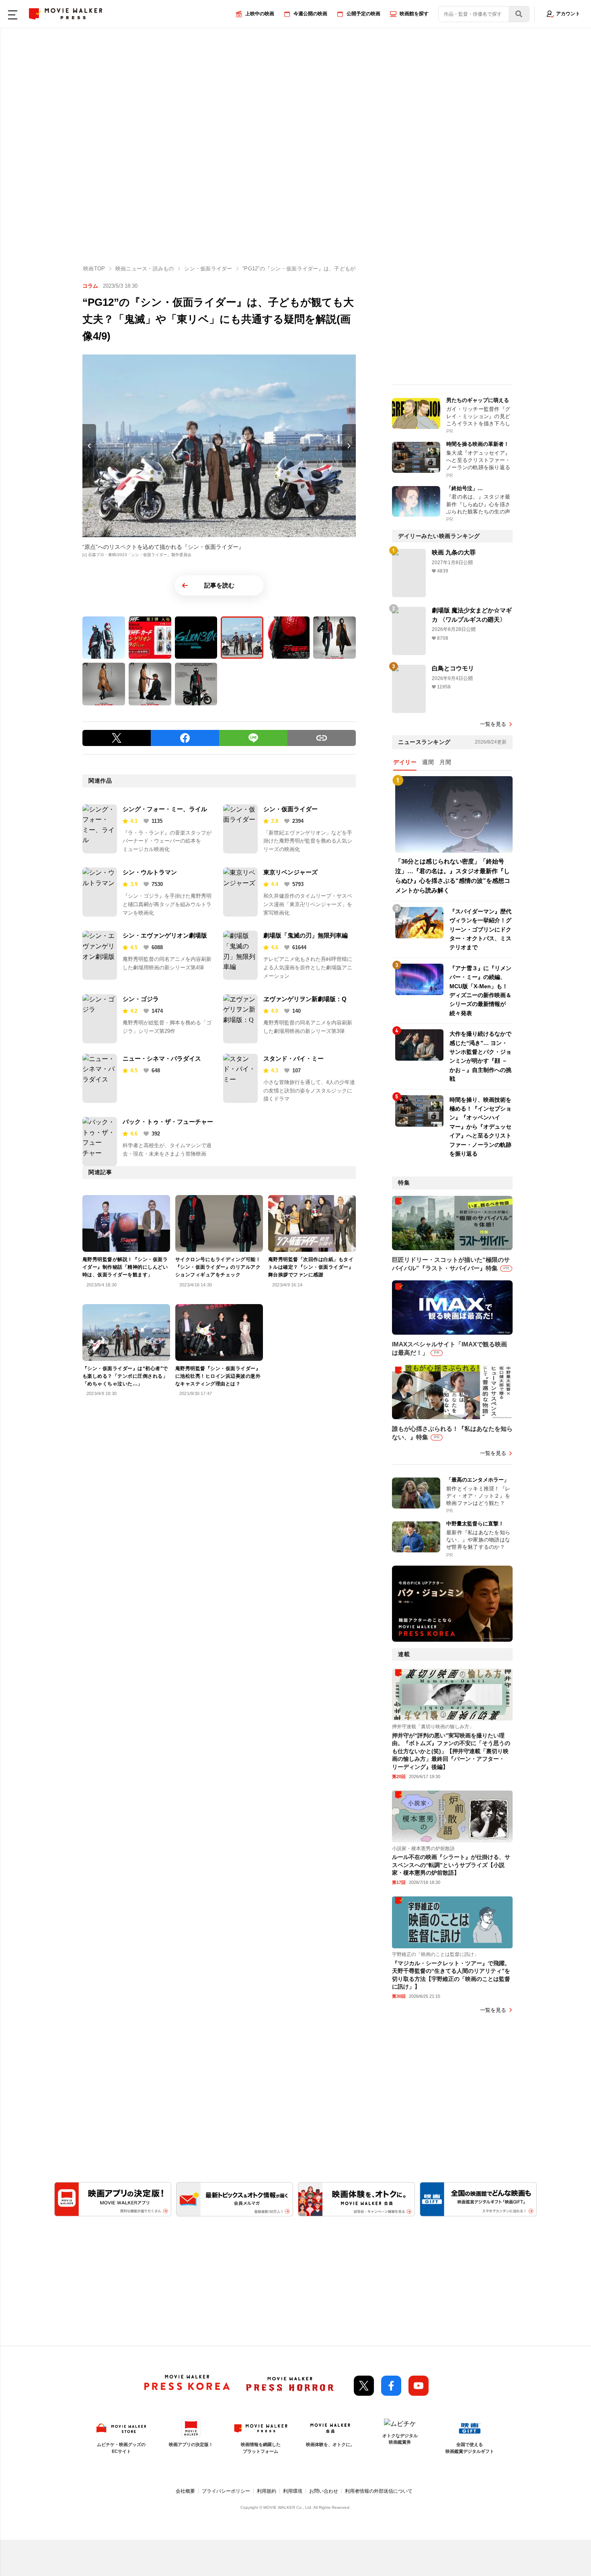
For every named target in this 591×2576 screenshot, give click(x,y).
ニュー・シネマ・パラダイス (162, 1058)
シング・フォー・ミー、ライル (165, 809)
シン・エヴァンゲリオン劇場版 (165, 935)
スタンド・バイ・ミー (293, 1058)
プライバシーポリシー (226, 2491)
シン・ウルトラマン (150, 872)
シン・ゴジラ (141, 999)
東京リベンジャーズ (290, 872)
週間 (428, 762)
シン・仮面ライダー (290, 809)
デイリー (405, 762)
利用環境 (293, 2491)
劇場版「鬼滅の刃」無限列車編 (306, 935)
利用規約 (267, 2491)
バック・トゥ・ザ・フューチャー (168, 1122)
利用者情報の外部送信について (379, 2491)
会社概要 (185, 2491)
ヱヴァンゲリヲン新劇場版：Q (305, 999)
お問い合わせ (324, 2491)
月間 (445, 762)
